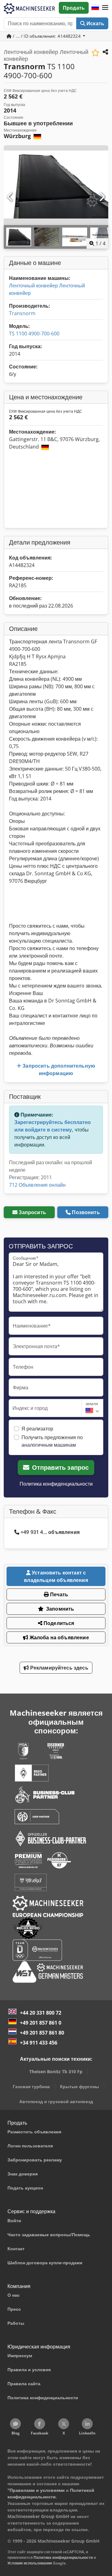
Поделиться (58, 1623)
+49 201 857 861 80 (42, 2033)
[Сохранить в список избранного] (95, 53)
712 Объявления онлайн (37, 1185)
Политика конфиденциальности (56, 1484)
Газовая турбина (31, 2086)
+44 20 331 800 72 (41, 2013)
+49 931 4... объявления (50, 1532)
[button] (105, 8)
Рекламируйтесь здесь (58, 1668)
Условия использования (30, 2563)
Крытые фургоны (79, 2086)
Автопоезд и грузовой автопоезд (56, 2101)
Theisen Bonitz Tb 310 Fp (56, 2071)
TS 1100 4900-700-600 (34, 334)
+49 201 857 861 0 (41, 2023)
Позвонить (86, 1212)
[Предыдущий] (10, 197)
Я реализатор (37, 1429)
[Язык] (95, 8)
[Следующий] (102, 197)
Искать (95, 23)
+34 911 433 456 (39, 2043)
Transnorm (22, 313)
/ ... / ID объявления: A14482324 (47, 36)
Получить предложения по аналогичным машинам (52, 1441)
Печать (58, 1594)
